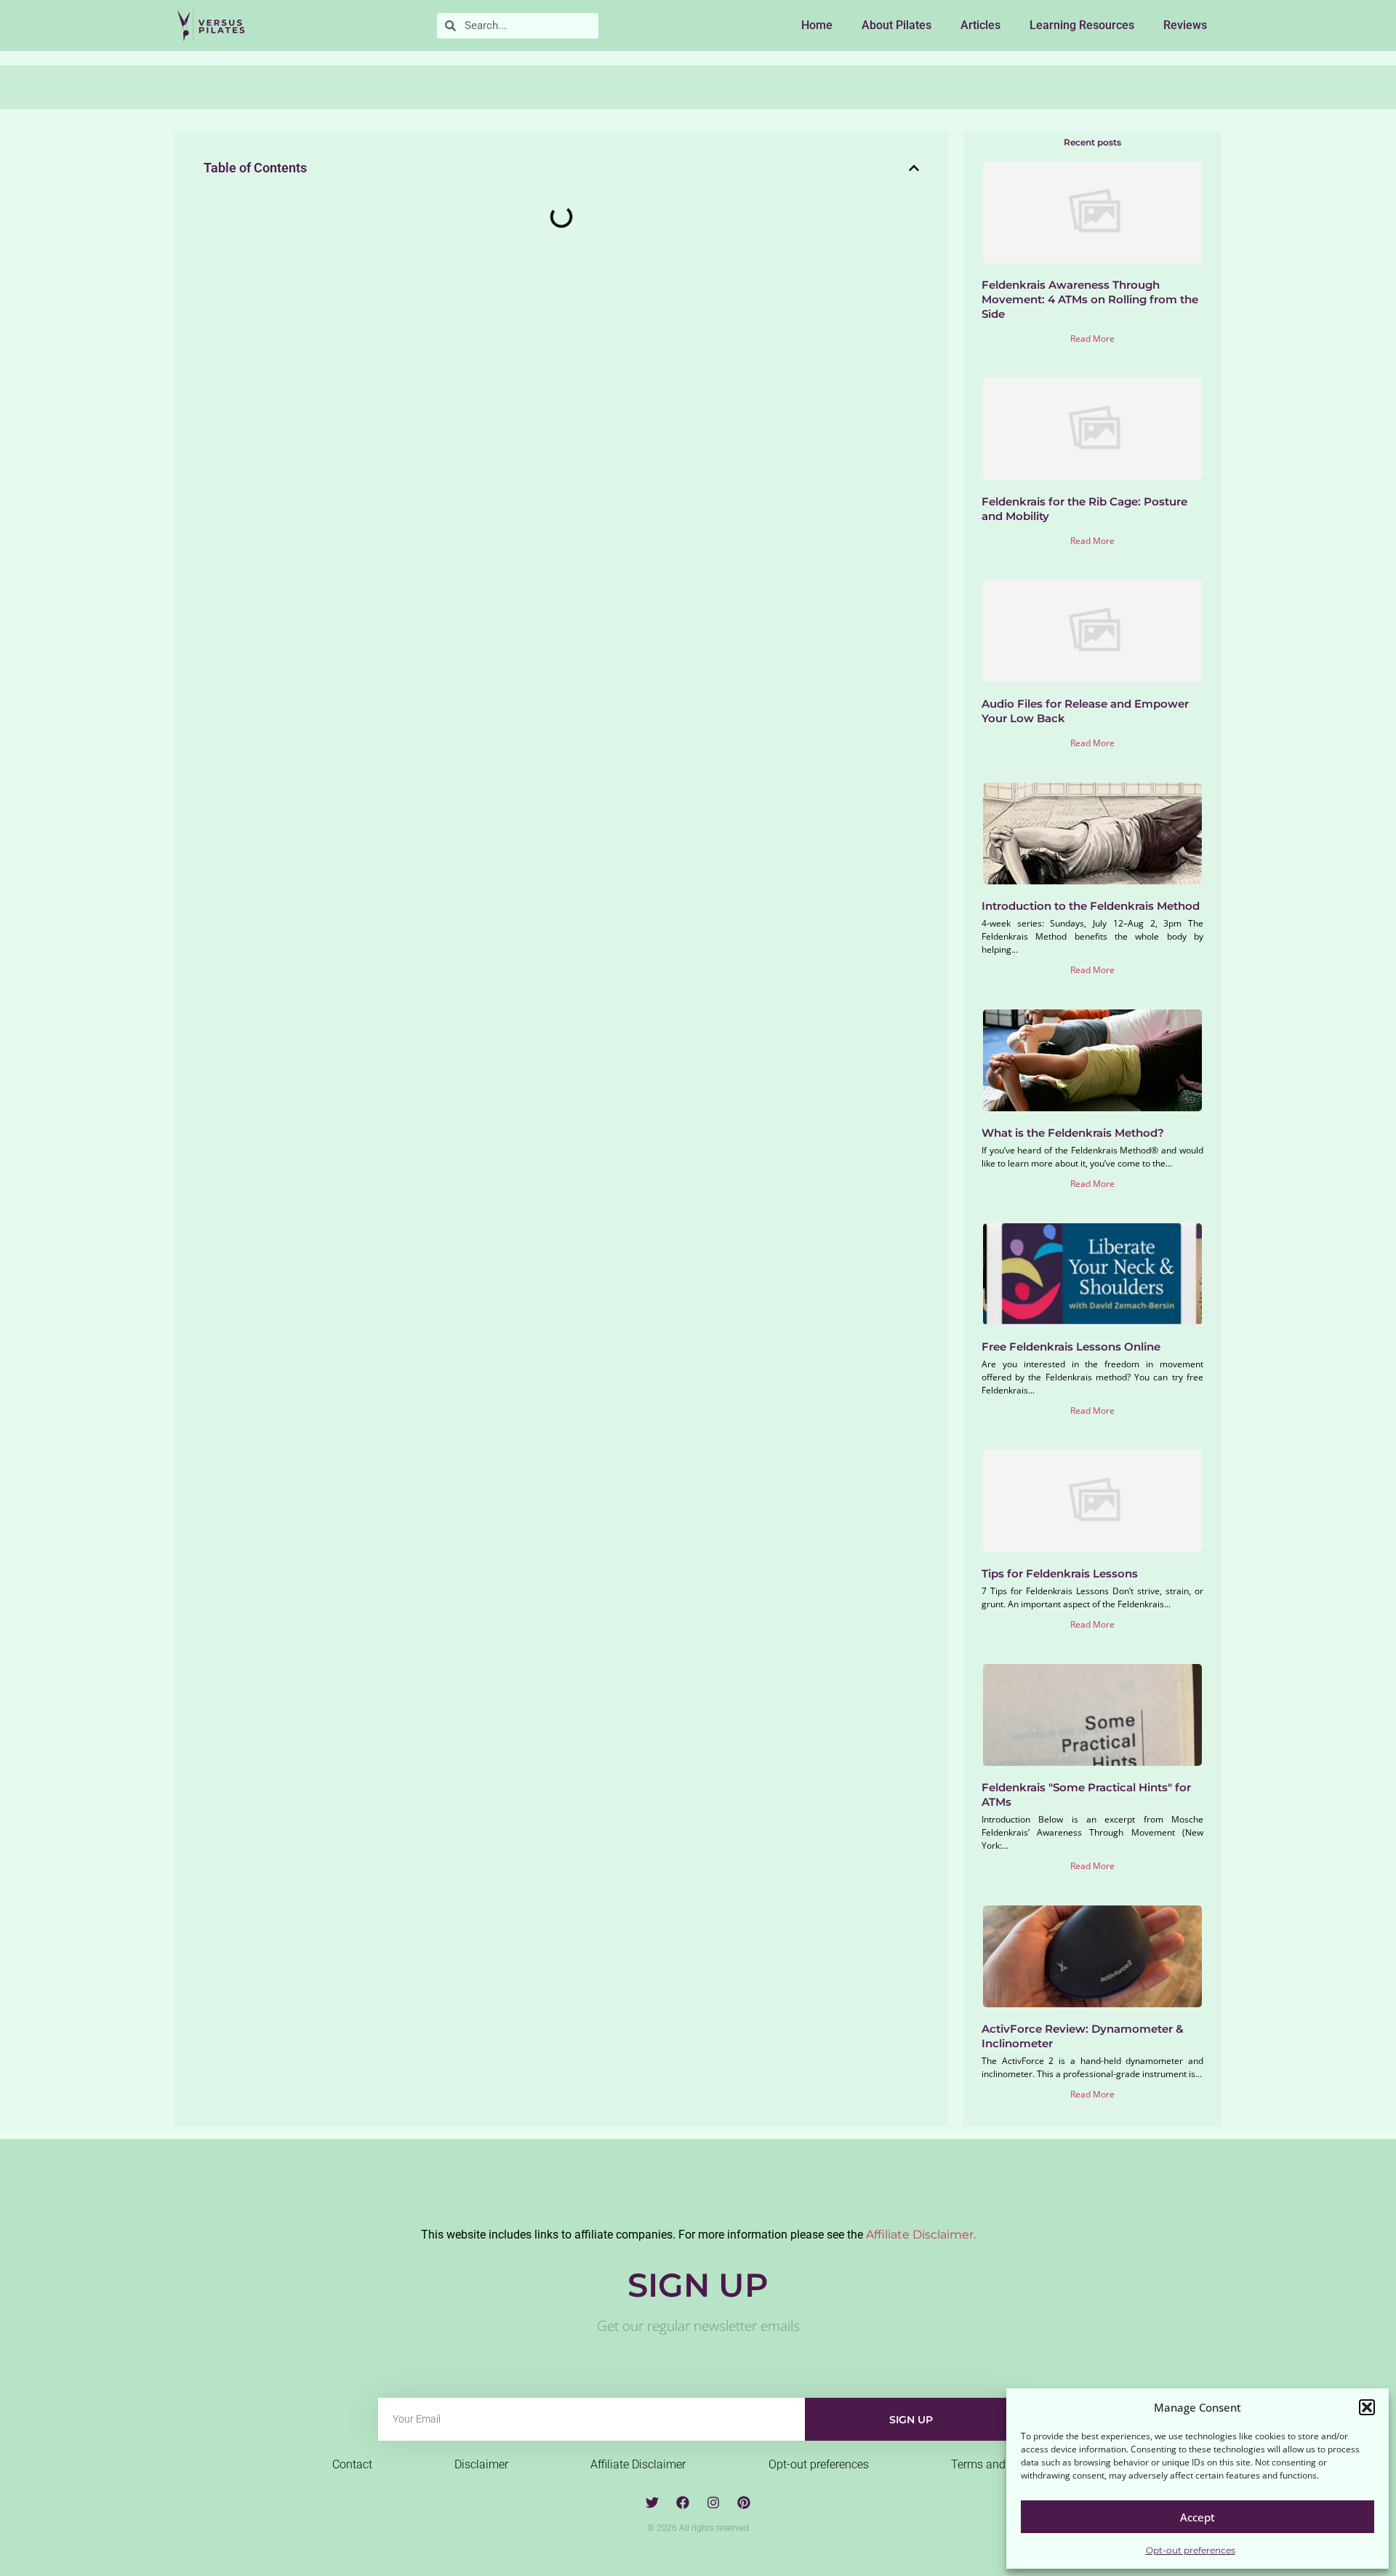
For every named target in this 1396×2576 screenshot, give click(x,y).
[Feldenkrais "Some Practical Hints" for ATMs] (1093, 1715)
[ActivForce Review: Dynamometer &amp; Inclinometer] (1093, 1956)
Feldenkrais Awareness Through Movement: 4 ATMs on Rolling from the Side (1090, 299)
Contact (352, 2464)
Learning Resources (1082, 25)
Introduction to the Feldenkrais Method (1091, 906)
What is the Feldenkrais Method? (1073, 1133)
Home (817, 25)
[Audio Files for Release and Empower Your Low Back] (1093, 631)
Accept (1198, 2517)
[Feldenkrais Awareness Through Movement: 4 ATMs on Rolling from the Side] (1093, 212)
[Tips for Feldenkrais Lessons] (1093, 1501)
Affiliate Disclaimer (638, 2464)
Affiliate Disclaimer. (921, 2235)
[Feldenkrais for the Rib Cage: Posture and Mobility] (1093, 429)
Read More (1092, 339)
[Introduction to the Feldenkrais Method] (1093, 833)
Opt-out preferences (1191, 2550)
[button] (1367, 2407)
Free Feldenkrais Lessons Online (1071, 1347)
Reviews (1185, 25)
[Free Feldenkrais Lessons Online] (1093, 1274)
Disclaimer (481, 2464)
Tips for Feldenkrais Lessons (1060, 1573)
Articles (980, 25)
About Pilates (896, 25)
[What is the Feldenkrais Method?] (1093, 1060)
